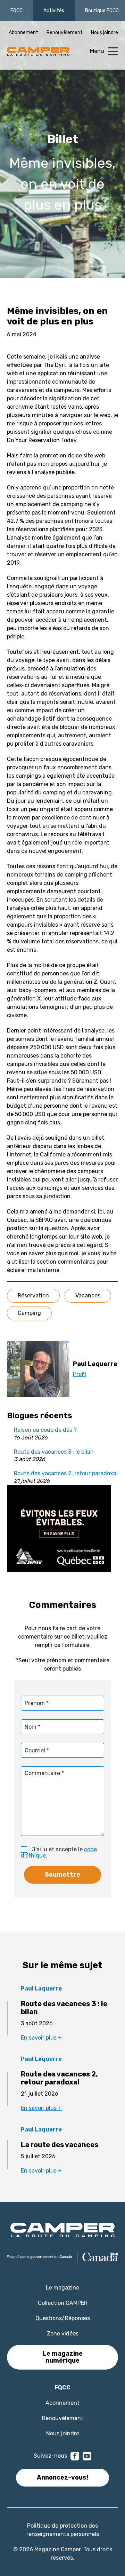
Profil (80, 1374)
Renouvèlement (65, 33)
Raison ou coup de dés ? (45, 1430)
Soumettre (62, 1875)
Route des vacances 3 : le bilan (54, 1452)
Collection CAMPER (63, 2303)
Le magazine (62, 2288)
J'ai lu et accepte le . (59, 1852)
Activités (54, 11)
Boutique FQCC (102, 11)
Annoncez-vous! (62, 2477)
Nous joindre (105, 33)
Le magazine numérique (63, 2357)
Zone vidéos (63, 2334)
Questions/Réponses (63, 2318)
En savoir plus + (41, 2038)
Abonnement (23, 33)
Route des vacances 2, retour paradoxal (66, 1473)
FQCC (16, 11)
